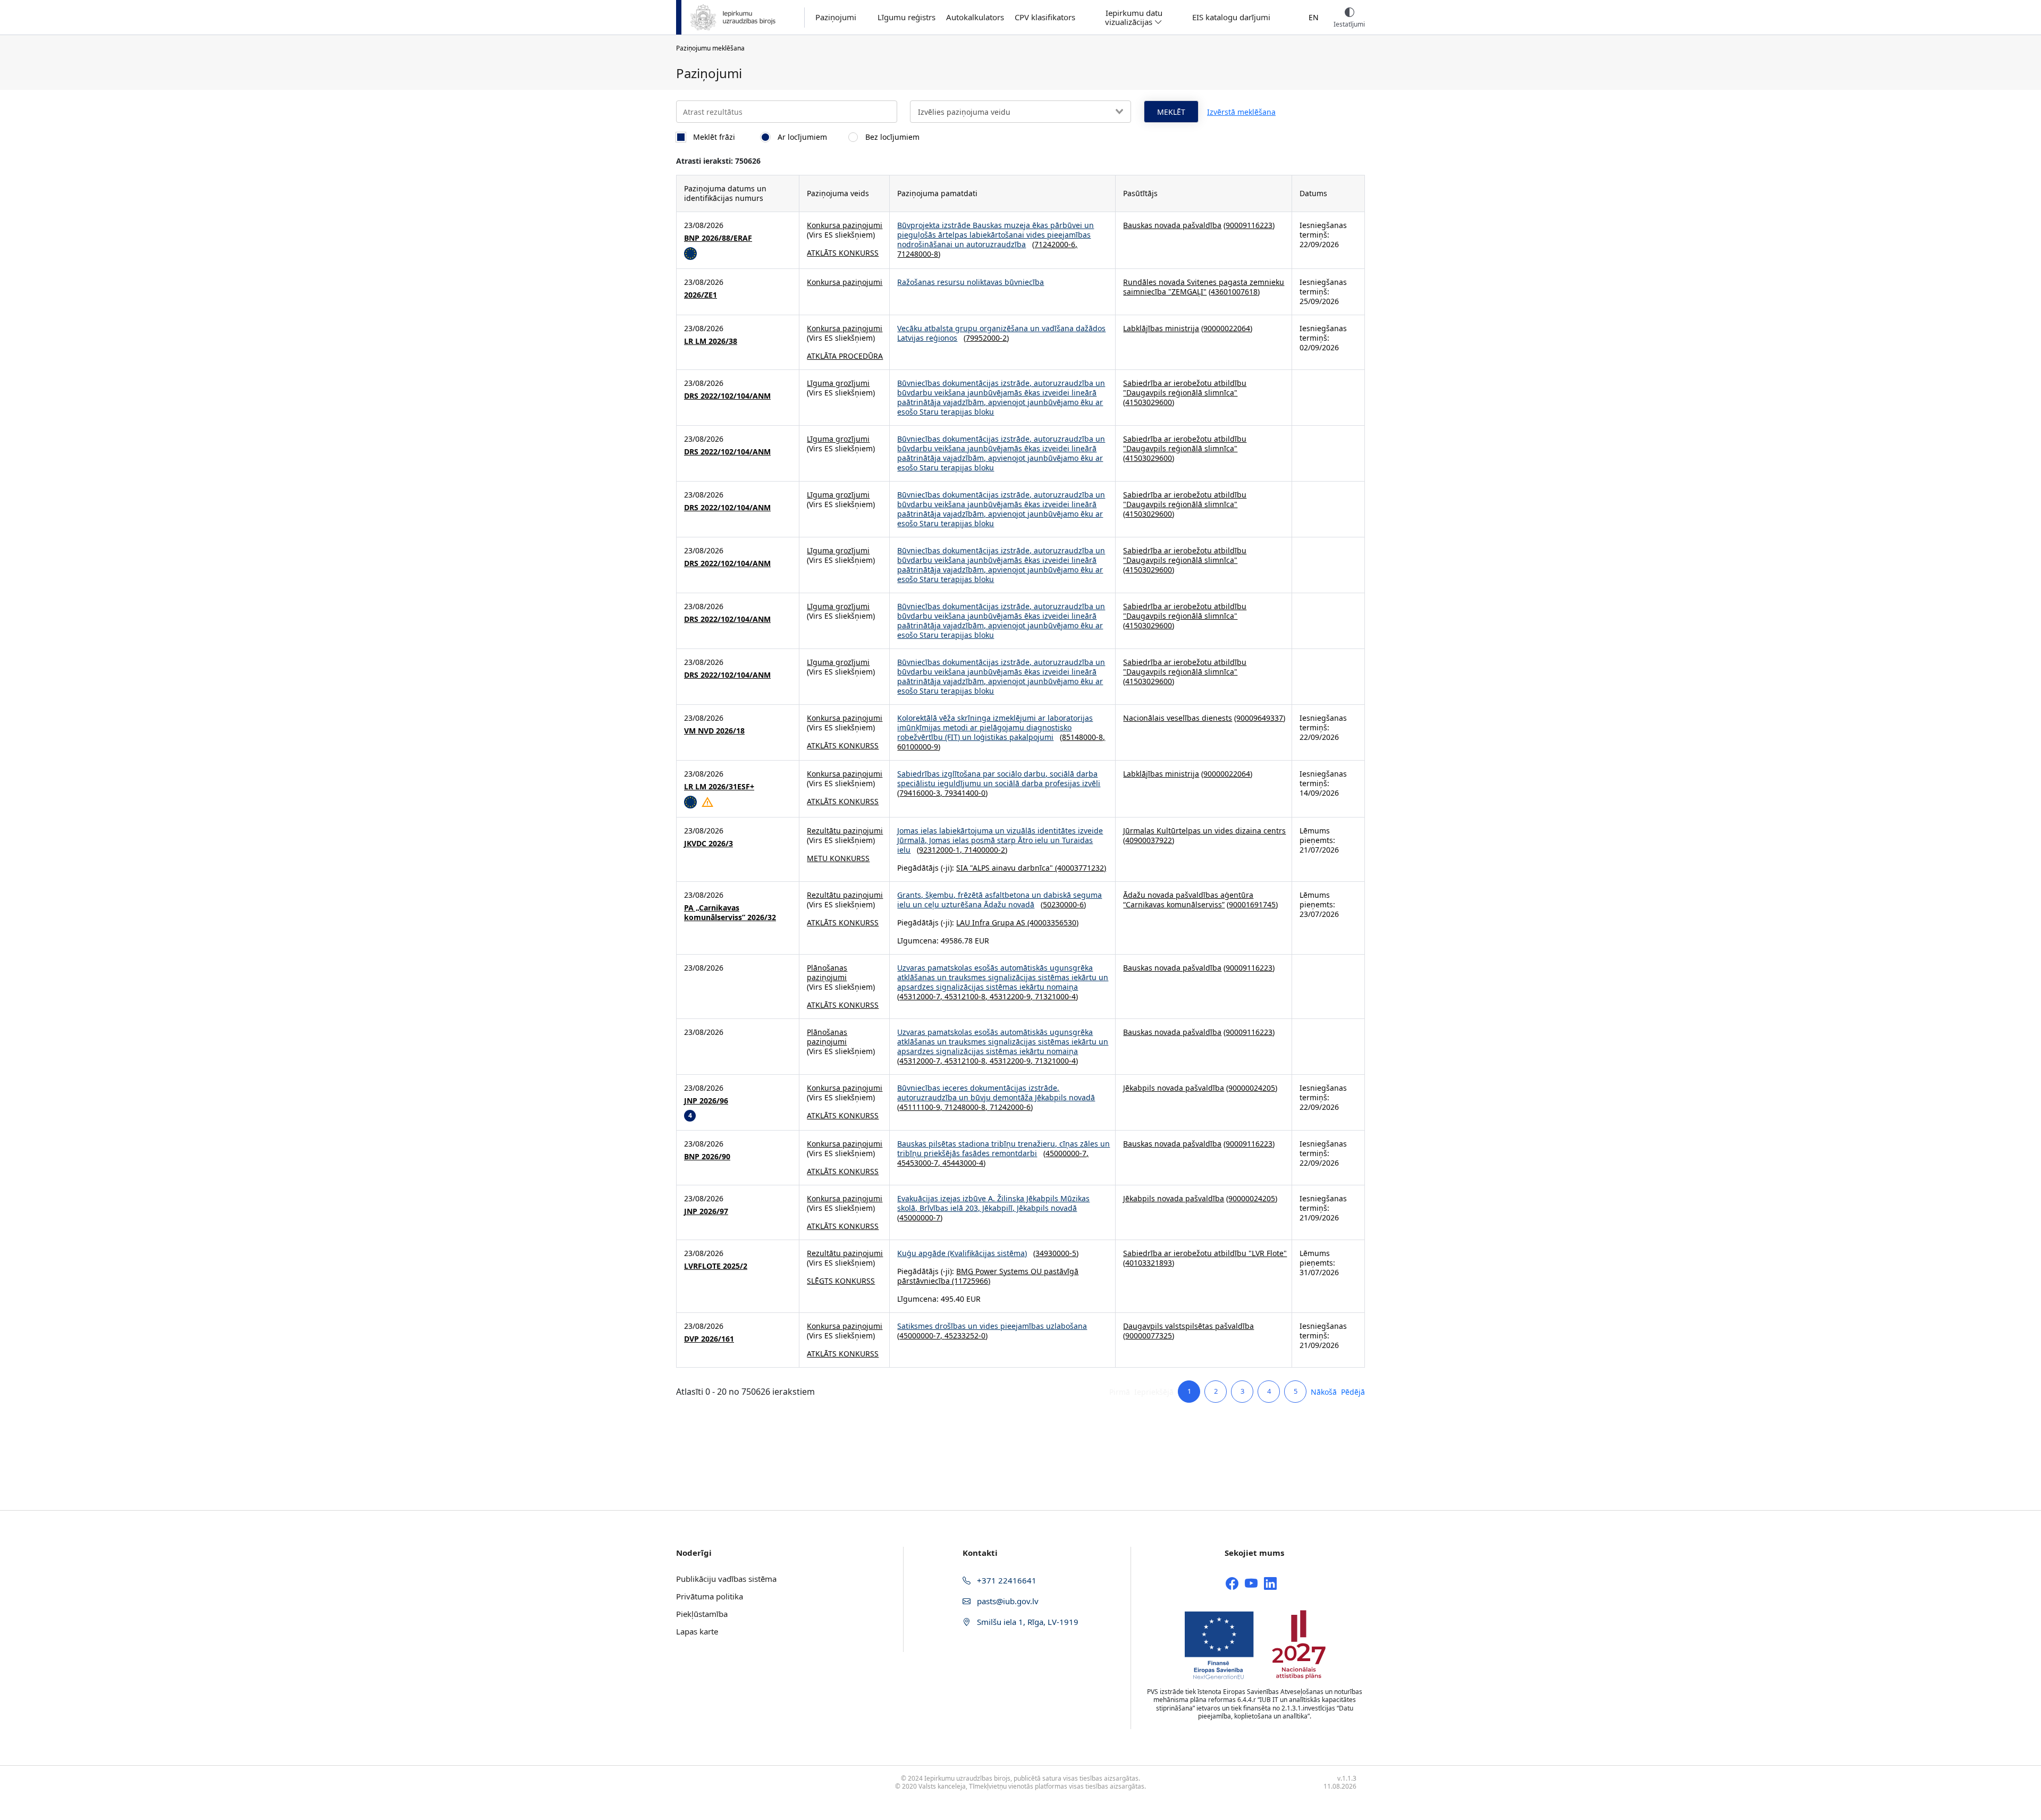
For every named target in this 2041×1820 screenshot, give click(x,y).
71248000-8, (967, 1107)
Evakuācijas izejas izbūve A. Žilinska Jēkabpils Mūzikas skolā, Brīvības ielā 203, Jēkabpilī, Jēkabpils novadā (993, 1203)
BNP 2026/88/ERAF (718, 238)
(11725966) (970, 1281)
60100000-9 (918, 747)
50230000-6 (1063, 904)
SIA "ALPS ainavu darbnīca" (1005, 868)
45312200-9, (1012, 996)
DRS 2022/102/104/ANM (727, 396)
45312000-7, (922, 996)
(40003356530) (1052, 922)
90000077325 (1149, 1335)
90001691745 (1252, 904)
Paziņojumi (836, 17)
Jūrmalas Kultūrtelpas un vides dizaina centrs (1204, 831)
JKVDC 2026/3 (709, 844)
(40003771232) (1079, 868)
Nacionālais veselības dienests (1178, 718)
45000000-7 (920, 1217)
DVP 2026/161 (709, 1339)
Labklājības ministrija (1161, 328)
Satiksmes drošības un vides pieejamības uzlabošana (992, 1326)
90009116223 (1249, 225)
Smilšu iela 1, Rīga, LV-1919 (1027, 1622)
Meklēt (1171, 112)
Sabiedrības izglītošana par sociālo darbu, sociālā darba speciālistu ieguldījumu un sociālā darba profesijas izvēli (999, 778)
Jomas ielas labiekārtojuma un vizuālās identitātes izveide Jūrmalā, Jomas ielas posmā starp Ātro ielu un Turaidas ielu (1000, 840)
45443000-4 (963, 1163)
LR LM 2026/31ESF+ (719, 787)
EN (1314, 17)
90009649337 (1260, 718)
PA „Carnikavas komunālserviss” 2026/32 (730, 913)
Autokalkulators (975, 17)
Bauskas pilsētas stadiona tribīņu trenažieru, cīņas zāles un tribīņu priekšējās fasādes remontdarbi (1003, 1148)
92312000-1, (942, 850)
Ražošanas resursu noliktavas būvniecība (971, 282)
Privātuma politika (710, 1596)
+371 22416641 (1006, 1580)
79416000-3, (922, 793)
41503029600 (1149, 402)
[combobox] (1020, 112)
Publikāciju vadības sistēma (726, 1579)
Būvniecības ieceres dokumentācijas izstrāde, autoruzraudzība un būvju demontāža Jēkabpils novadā (996, 1093)
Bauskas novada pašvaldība (1172, 225)
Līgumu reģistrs (906, 17)
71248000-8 (918, 254)
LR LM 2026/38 (711, 341)
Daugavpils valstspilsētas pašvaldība (1188, 1326)
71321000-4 (1055, 996)
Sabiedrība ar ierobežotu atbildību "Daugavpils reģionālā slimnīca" (1185, 388)
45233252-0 (965, 1335)
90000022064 (1227, 328)
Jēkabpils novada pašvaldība (1174, 1088)
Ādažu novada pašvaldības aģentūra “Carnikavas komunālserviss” (1188, 900)
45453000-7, (920, 1163)
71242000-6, (1056, 244)
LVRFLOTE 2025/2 (716, 1266)
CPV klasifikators (1045, 17)
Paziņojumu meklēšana (710, 48)
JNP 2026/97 (706, 1211)
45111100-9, (922, 1107)
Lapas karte (697, 1631)
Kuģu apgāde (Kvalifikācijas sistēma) (962, 1253)
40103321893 (1149, 1263)
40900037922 (1149, 840)
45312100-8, (967, 996)
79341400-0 (965, 793)
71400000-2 (985, 850)
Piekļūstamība (702, 1614)
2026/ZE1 (701, 295)
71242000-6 (1010, 1107)
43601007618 (1234, 292)
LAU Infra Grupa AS (991, 922)
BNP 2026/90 (707, 1157)
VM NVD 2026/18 (714, 731)
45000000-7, (1067, 1153)
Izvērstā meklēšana (1241, 112)
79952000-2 (986, 338)
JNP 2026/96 (706, 1101)
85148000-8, (1083, 737)
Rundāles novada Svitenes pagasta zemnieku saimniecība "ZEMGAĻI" (1204, 287)
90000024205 (1252, 1088)
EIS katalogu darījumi (1231, 17)
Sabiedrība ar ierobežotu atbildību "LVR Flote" (1205, 1253)
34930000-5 (1056, 1253)
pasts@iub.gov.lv (1007, 1601)
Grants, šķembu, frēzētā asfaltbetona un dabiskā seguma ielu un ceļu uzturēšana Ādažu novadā (1000, 900)
